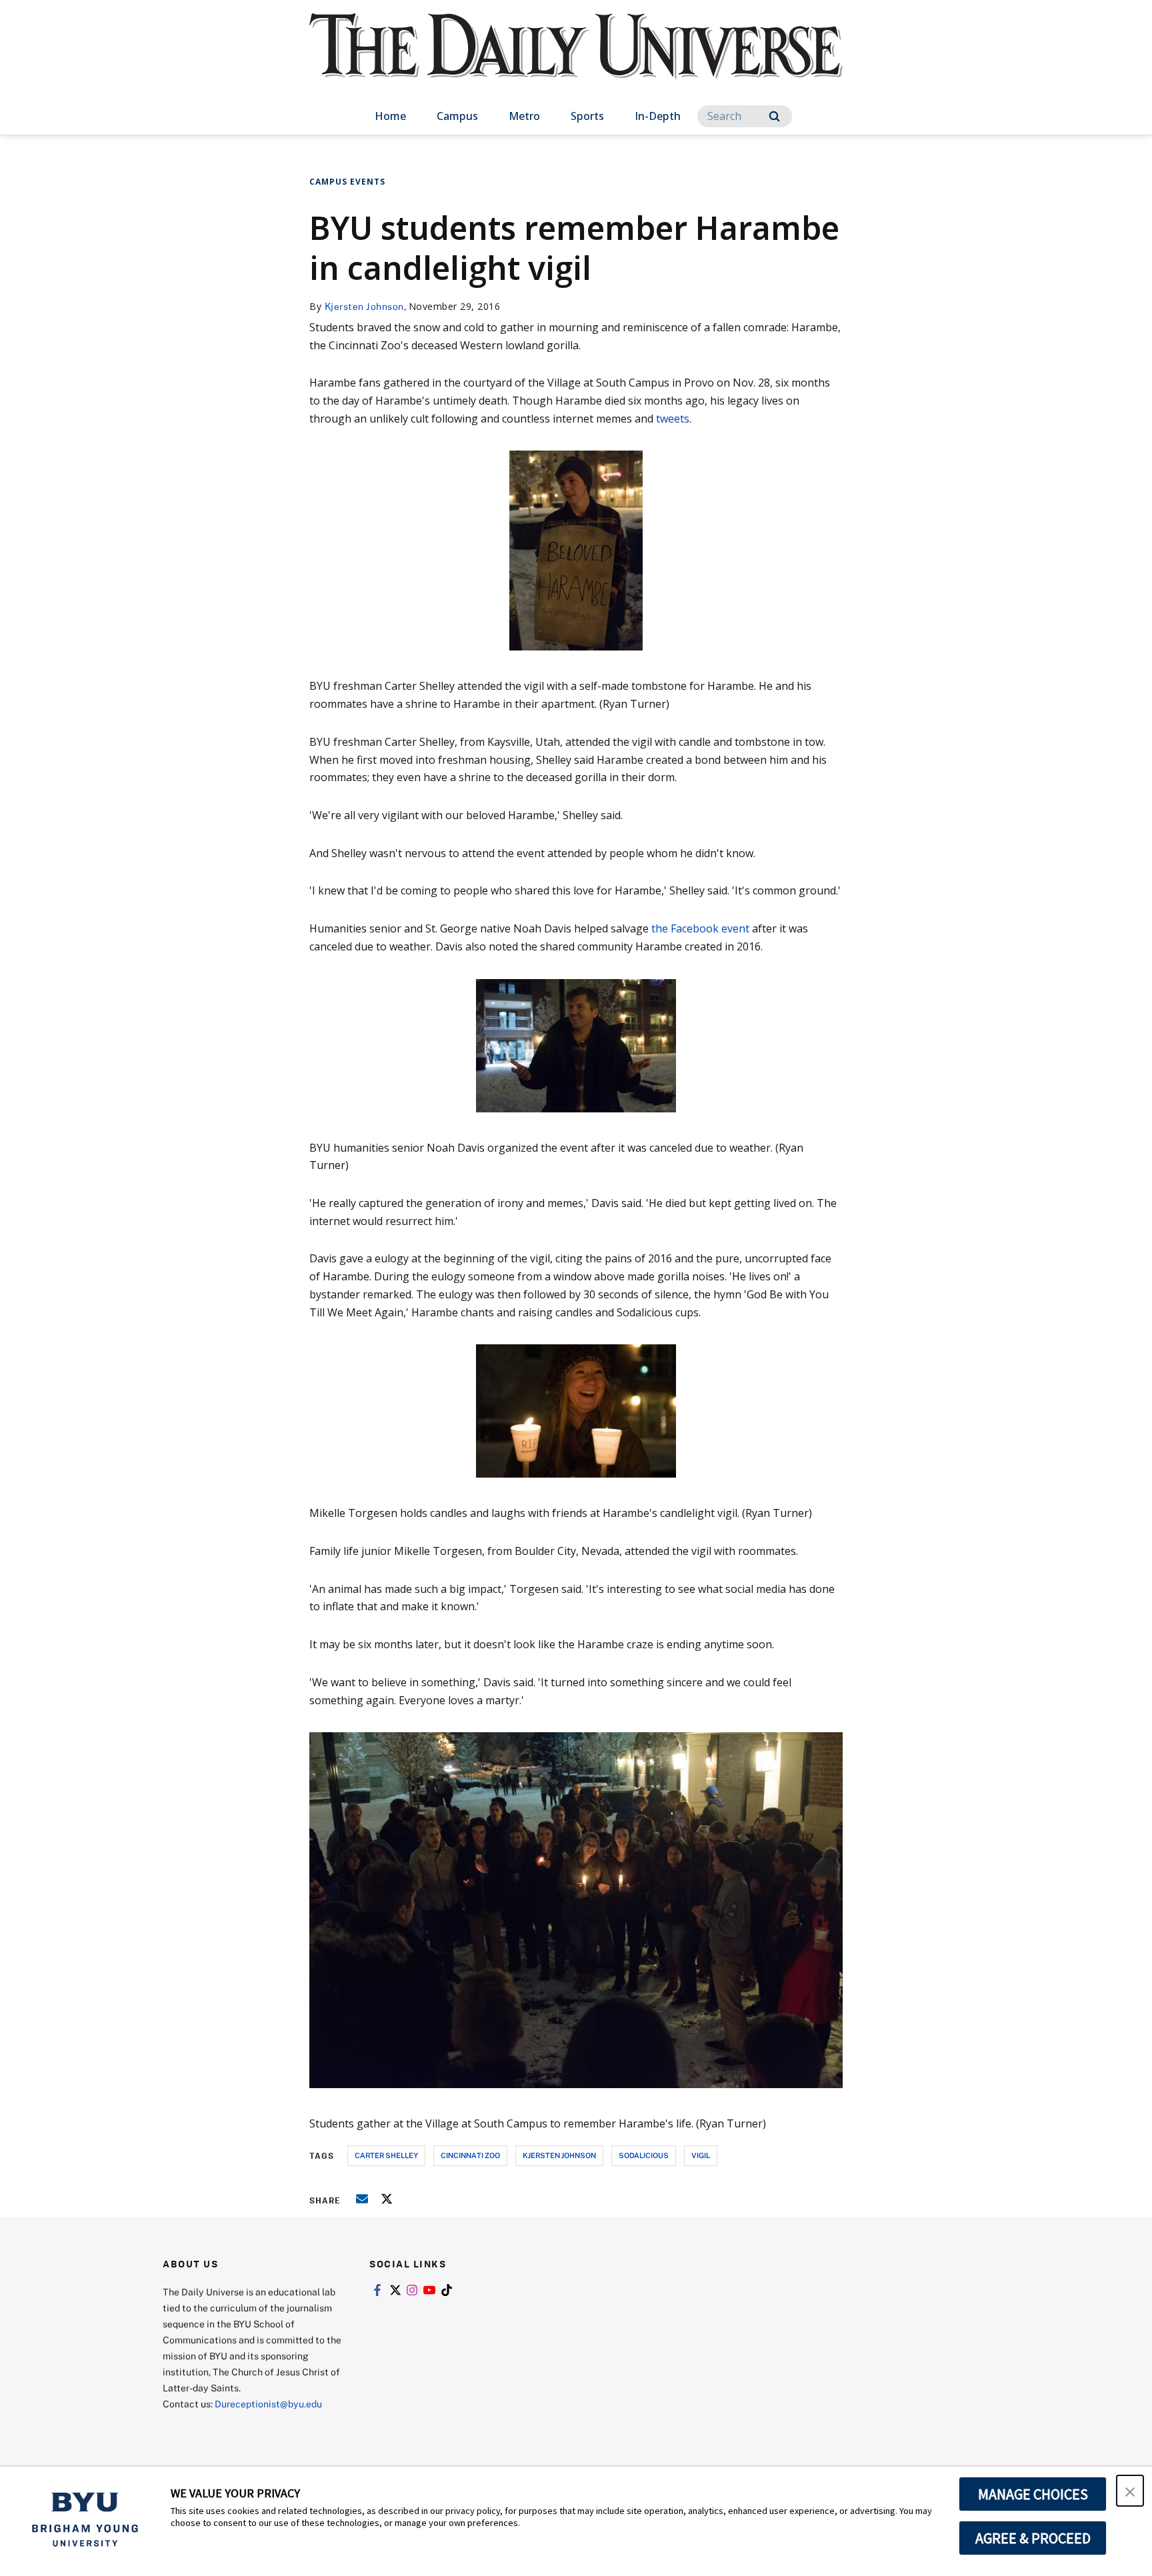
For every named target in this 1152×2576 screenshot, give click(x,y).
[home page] (576, 60)
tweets (673, 419)
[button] (1130, 2491)
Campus (457, 116)
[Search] (774, 116)
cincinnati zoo (470, 2155)
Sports (587, 116)
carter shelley (386, 2155)
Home (390, 116)
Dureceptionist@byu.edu (268, 2404)
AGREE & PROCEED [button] (1033, 2538)
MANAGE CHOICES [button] (1033, 2494)
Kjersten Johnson (364, 306)
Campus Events (347, 182)
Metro (524, 116)
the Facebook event (700, 928)
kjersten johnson (559, 2155)
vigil (701, 2155)
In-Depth (658, 116)
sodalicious (644, 2155)
